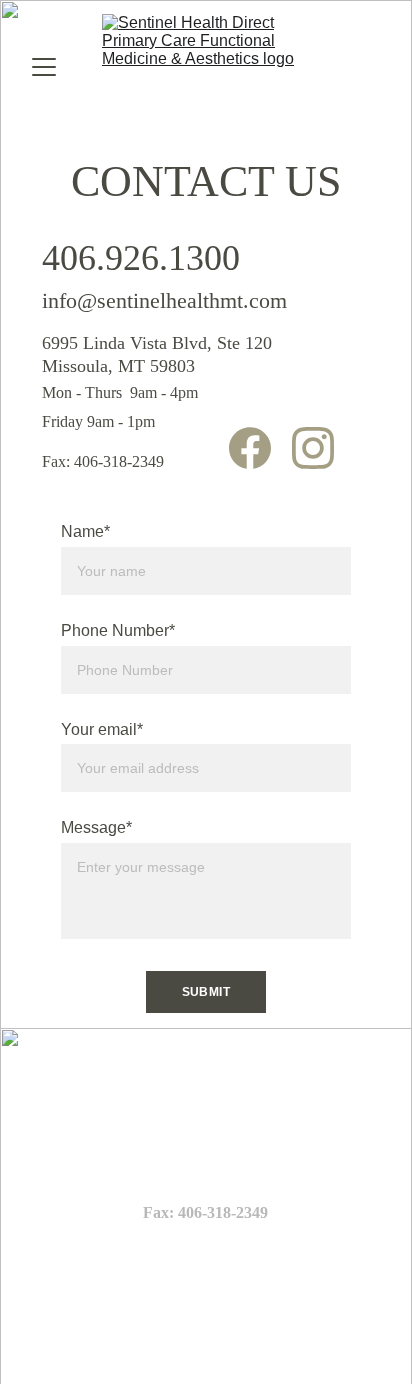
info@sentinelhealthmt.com (164, 300)
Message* (96, 827)
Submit (206, 992)
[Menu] (44, 67)
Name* (85, 531)
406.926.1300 (141, 258)
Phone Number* (118, 630)
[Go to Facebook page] (260, 448)
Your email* (102, 729)
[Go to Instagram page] (313, 448)
